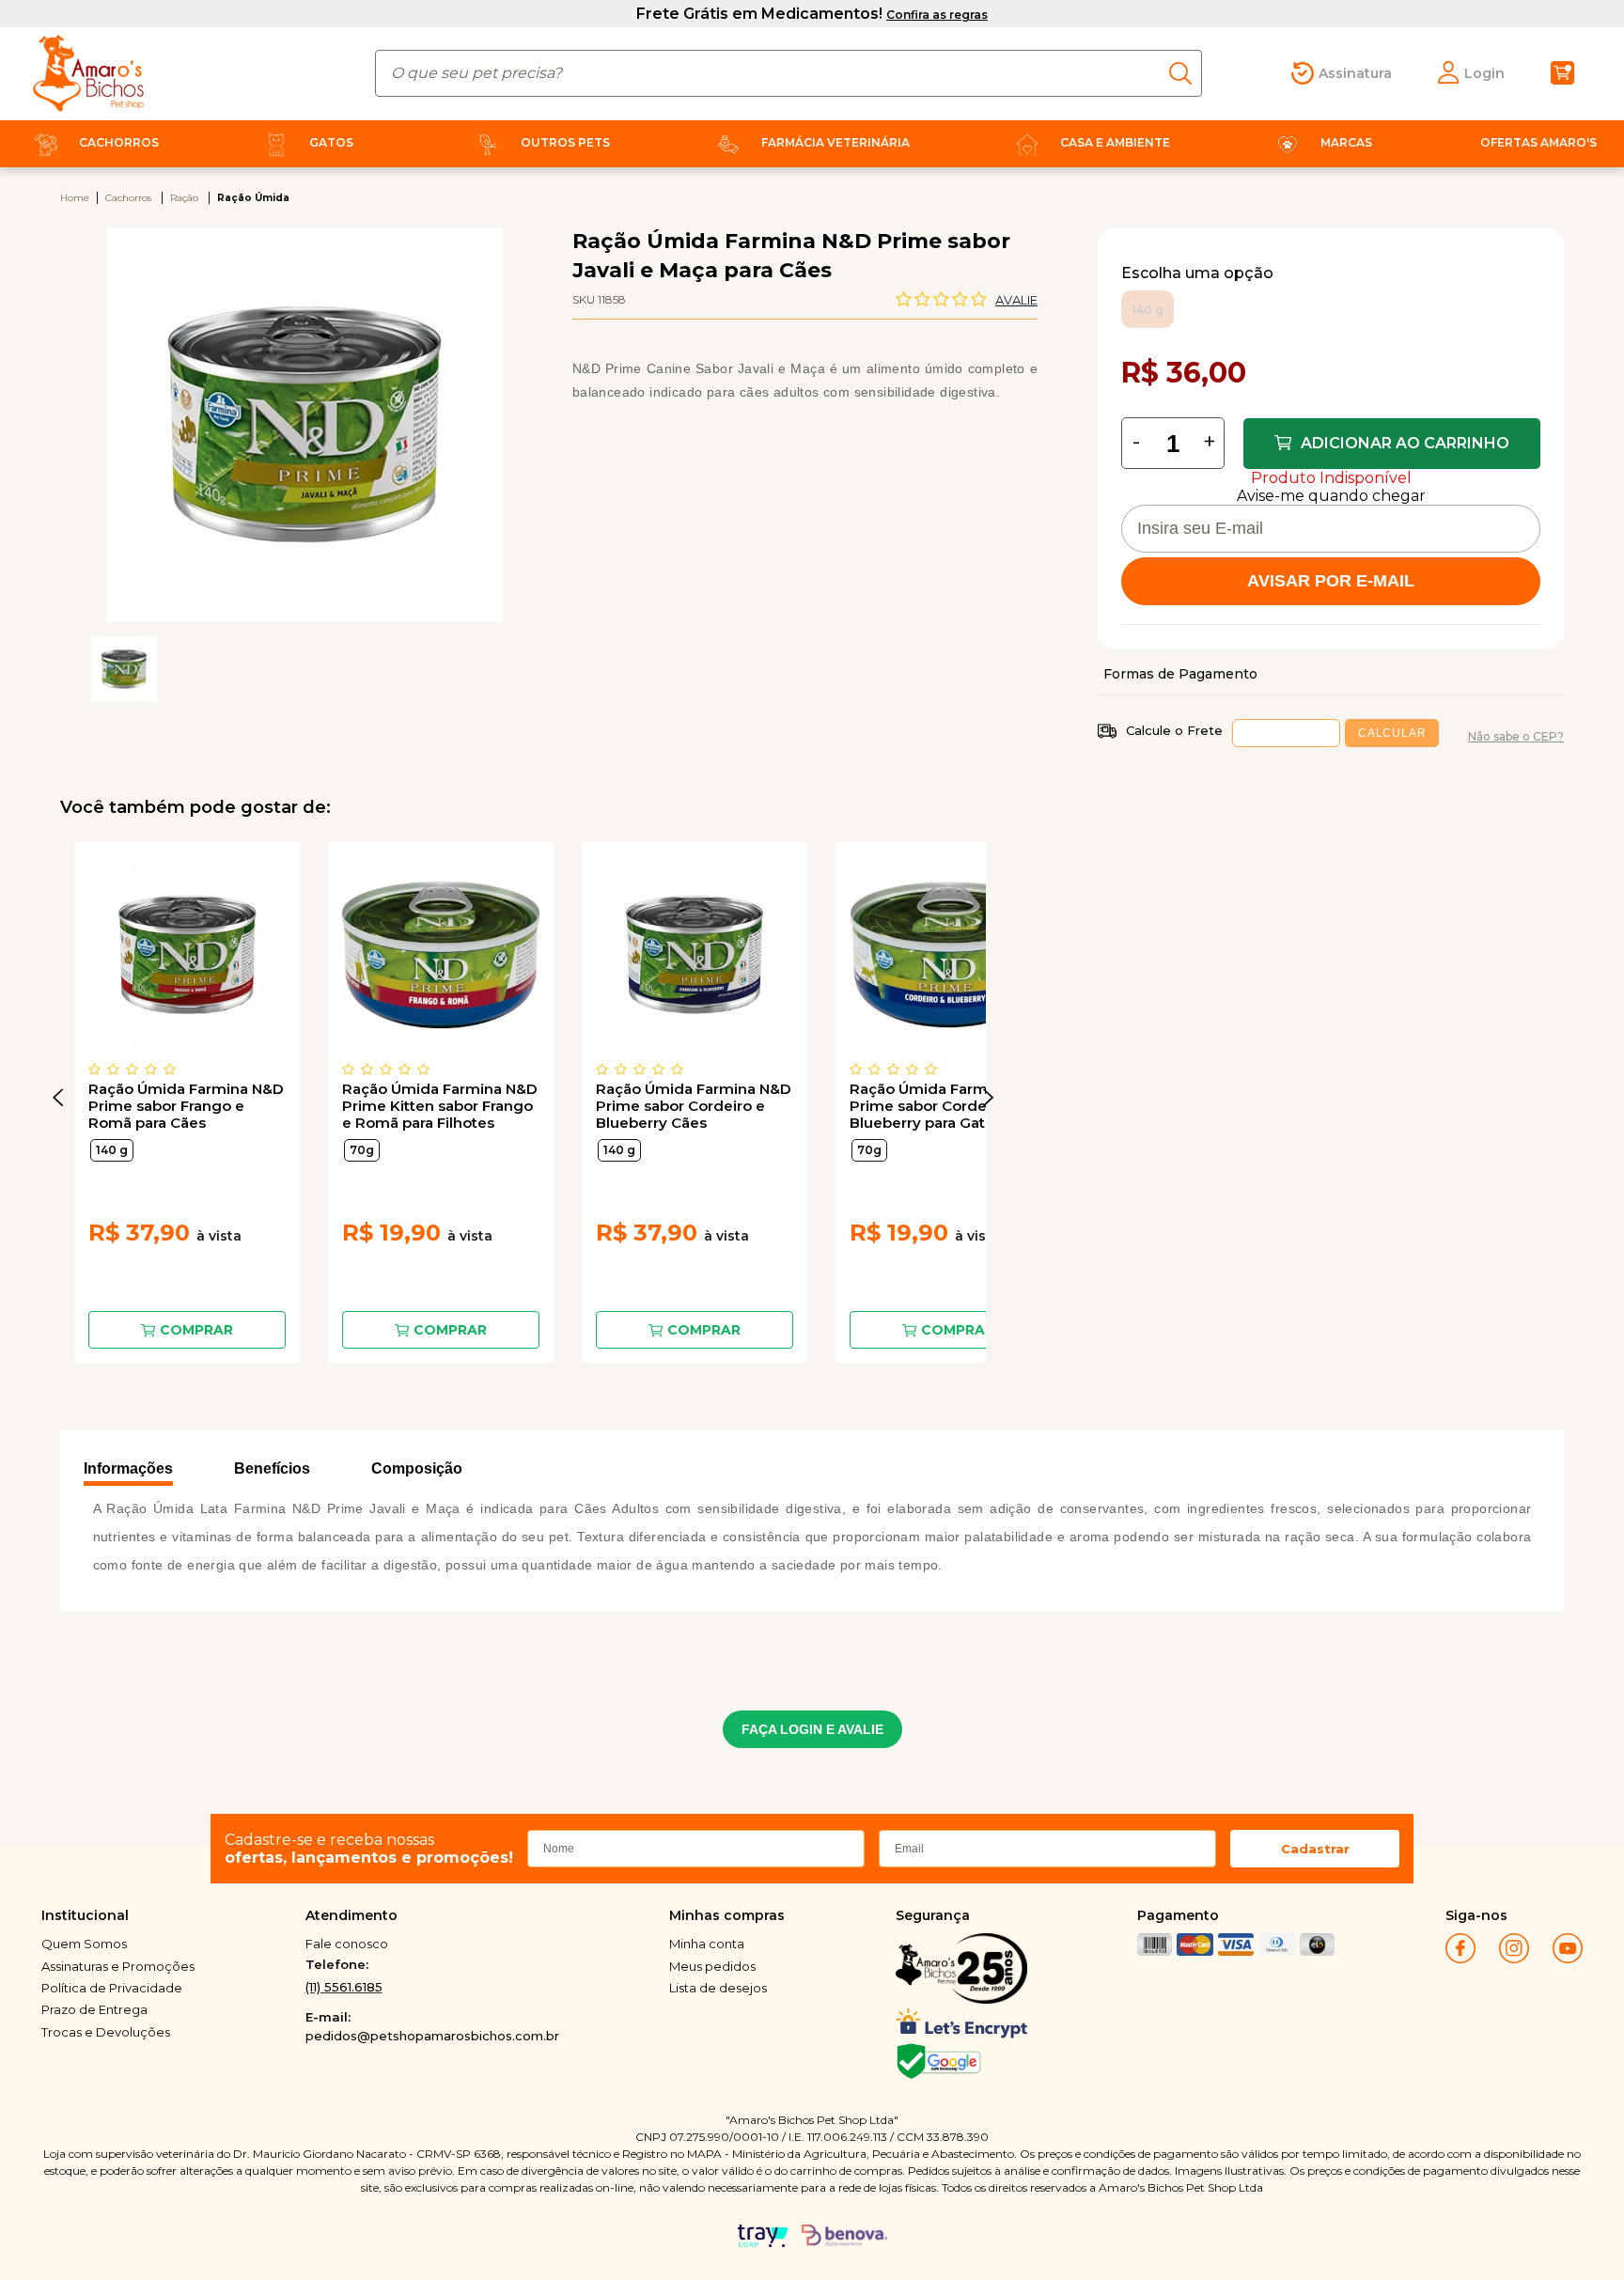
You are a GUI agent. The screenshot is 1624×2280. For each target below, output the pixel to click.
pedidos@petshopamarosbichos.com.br (432, 2036)
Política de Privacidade (112, 1988)
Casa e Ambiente (1115, 142)
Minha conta (707, 1944)
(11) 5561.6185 (344, 1987)
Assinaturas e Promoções (118, 1966)
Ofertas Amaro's (1538, 142)
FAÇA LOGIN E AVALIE (812, 1729)
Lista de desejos (718, 1988)
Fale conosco (347, 1944)
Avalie (1016, 300)
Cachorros (119, 142)
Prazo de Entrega (94, 2009)
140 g (112, 1150)
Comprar (196, 1330)
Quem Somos (84, 1944)
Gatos (331, 142)
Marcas (1346, 142)
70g (362, 1150)
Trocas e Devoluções (106, 2032)
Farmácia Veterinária (835, 142)
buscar (1186, 73)
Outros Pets (565, 142)
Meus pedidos (712, 1966)
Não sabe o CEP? (1516, 736)
